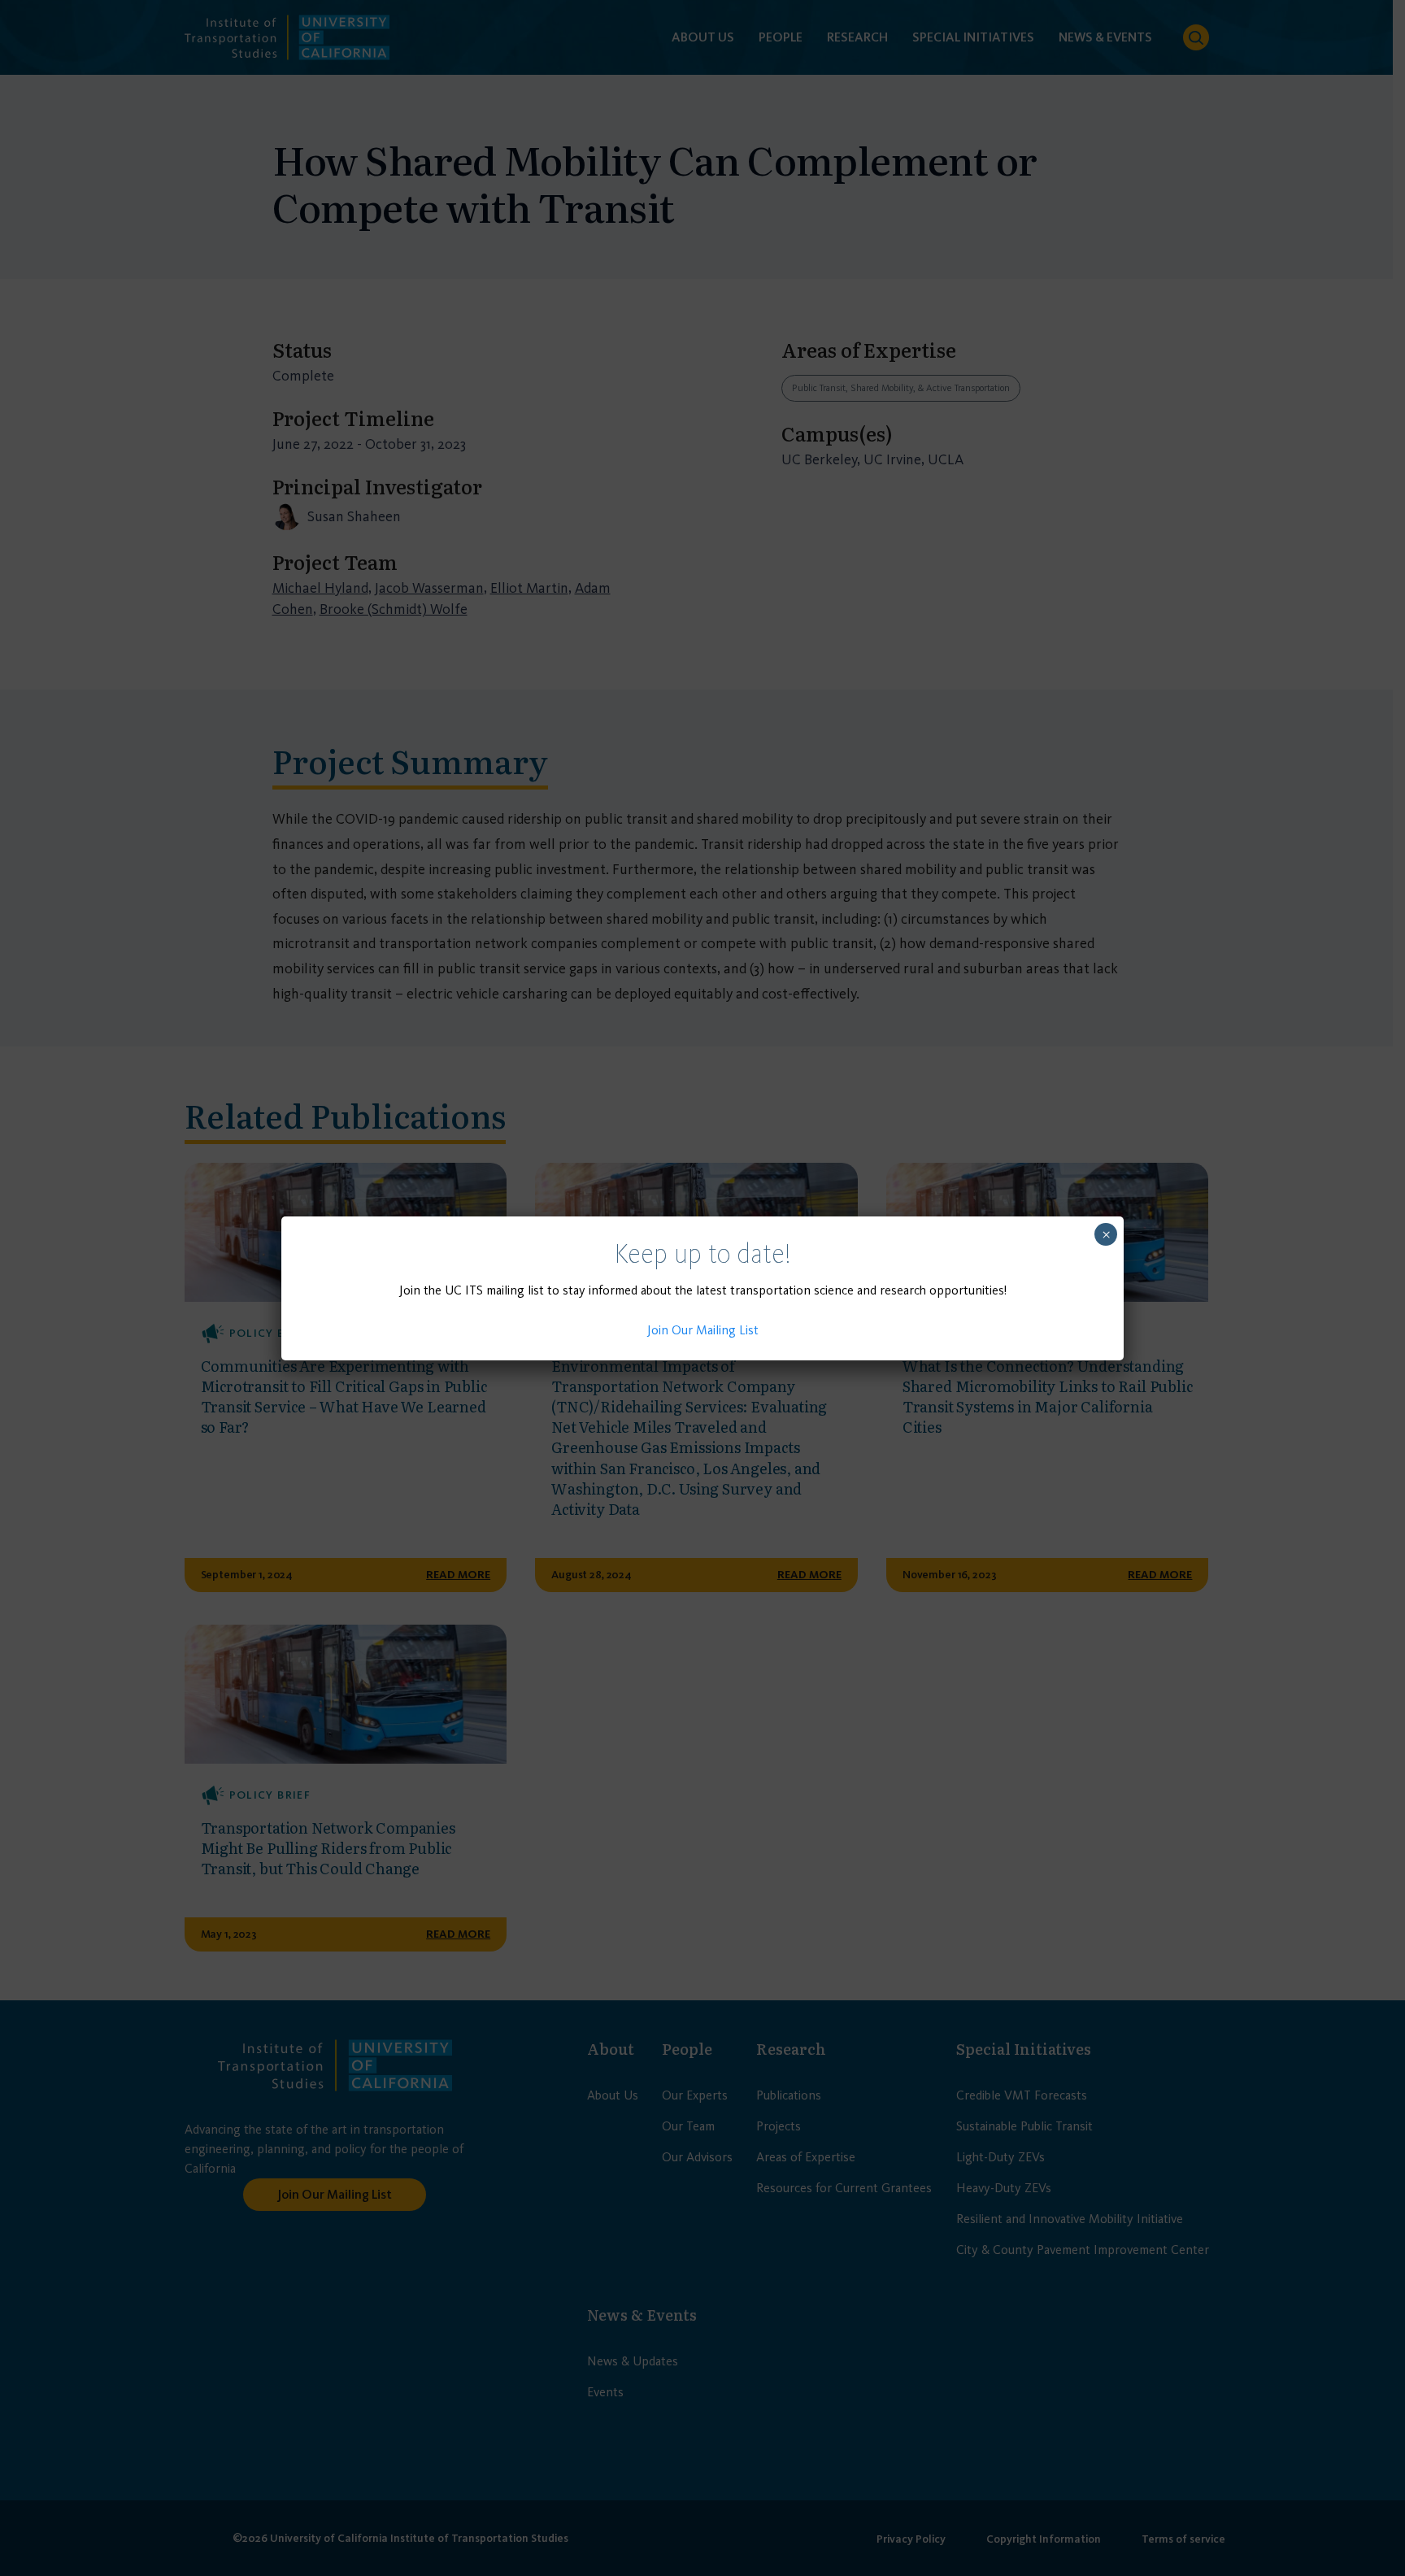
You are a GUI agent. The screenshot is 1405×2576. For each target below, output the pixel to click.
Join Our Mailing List (703, 1330)
